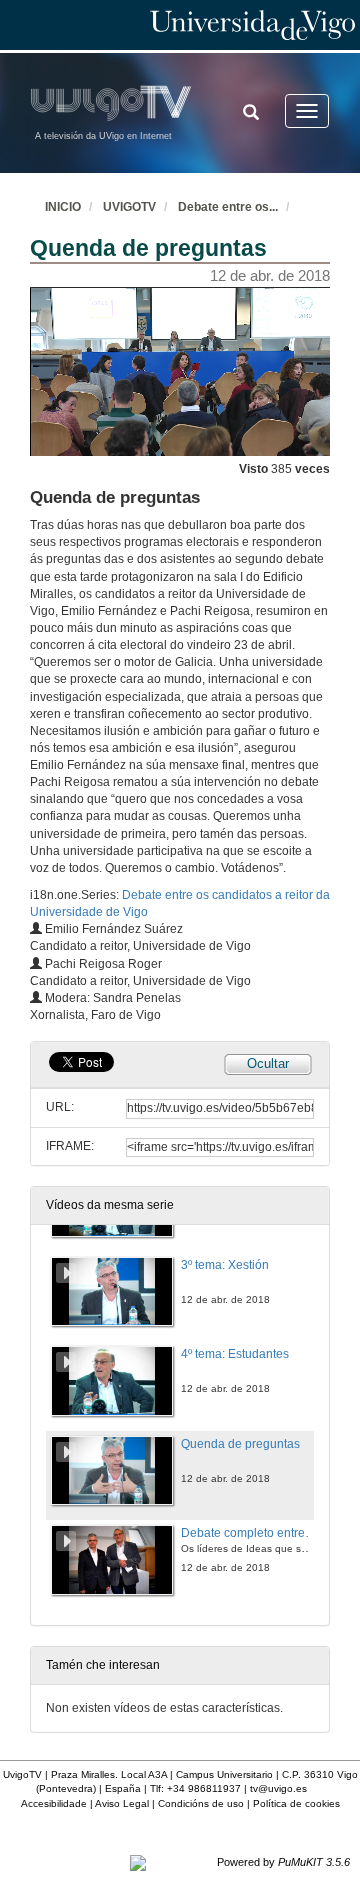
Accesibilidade (54, 1803)
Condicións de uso (201, 1803)
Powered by (283, 1862)
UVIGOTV (129, 207)
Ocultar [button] (268, 1063)
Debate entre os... (228, 207)
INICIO (63, 207)
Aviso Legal (122, 1803)
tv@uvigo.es (278, 1788)
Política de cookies (296, 1803)
